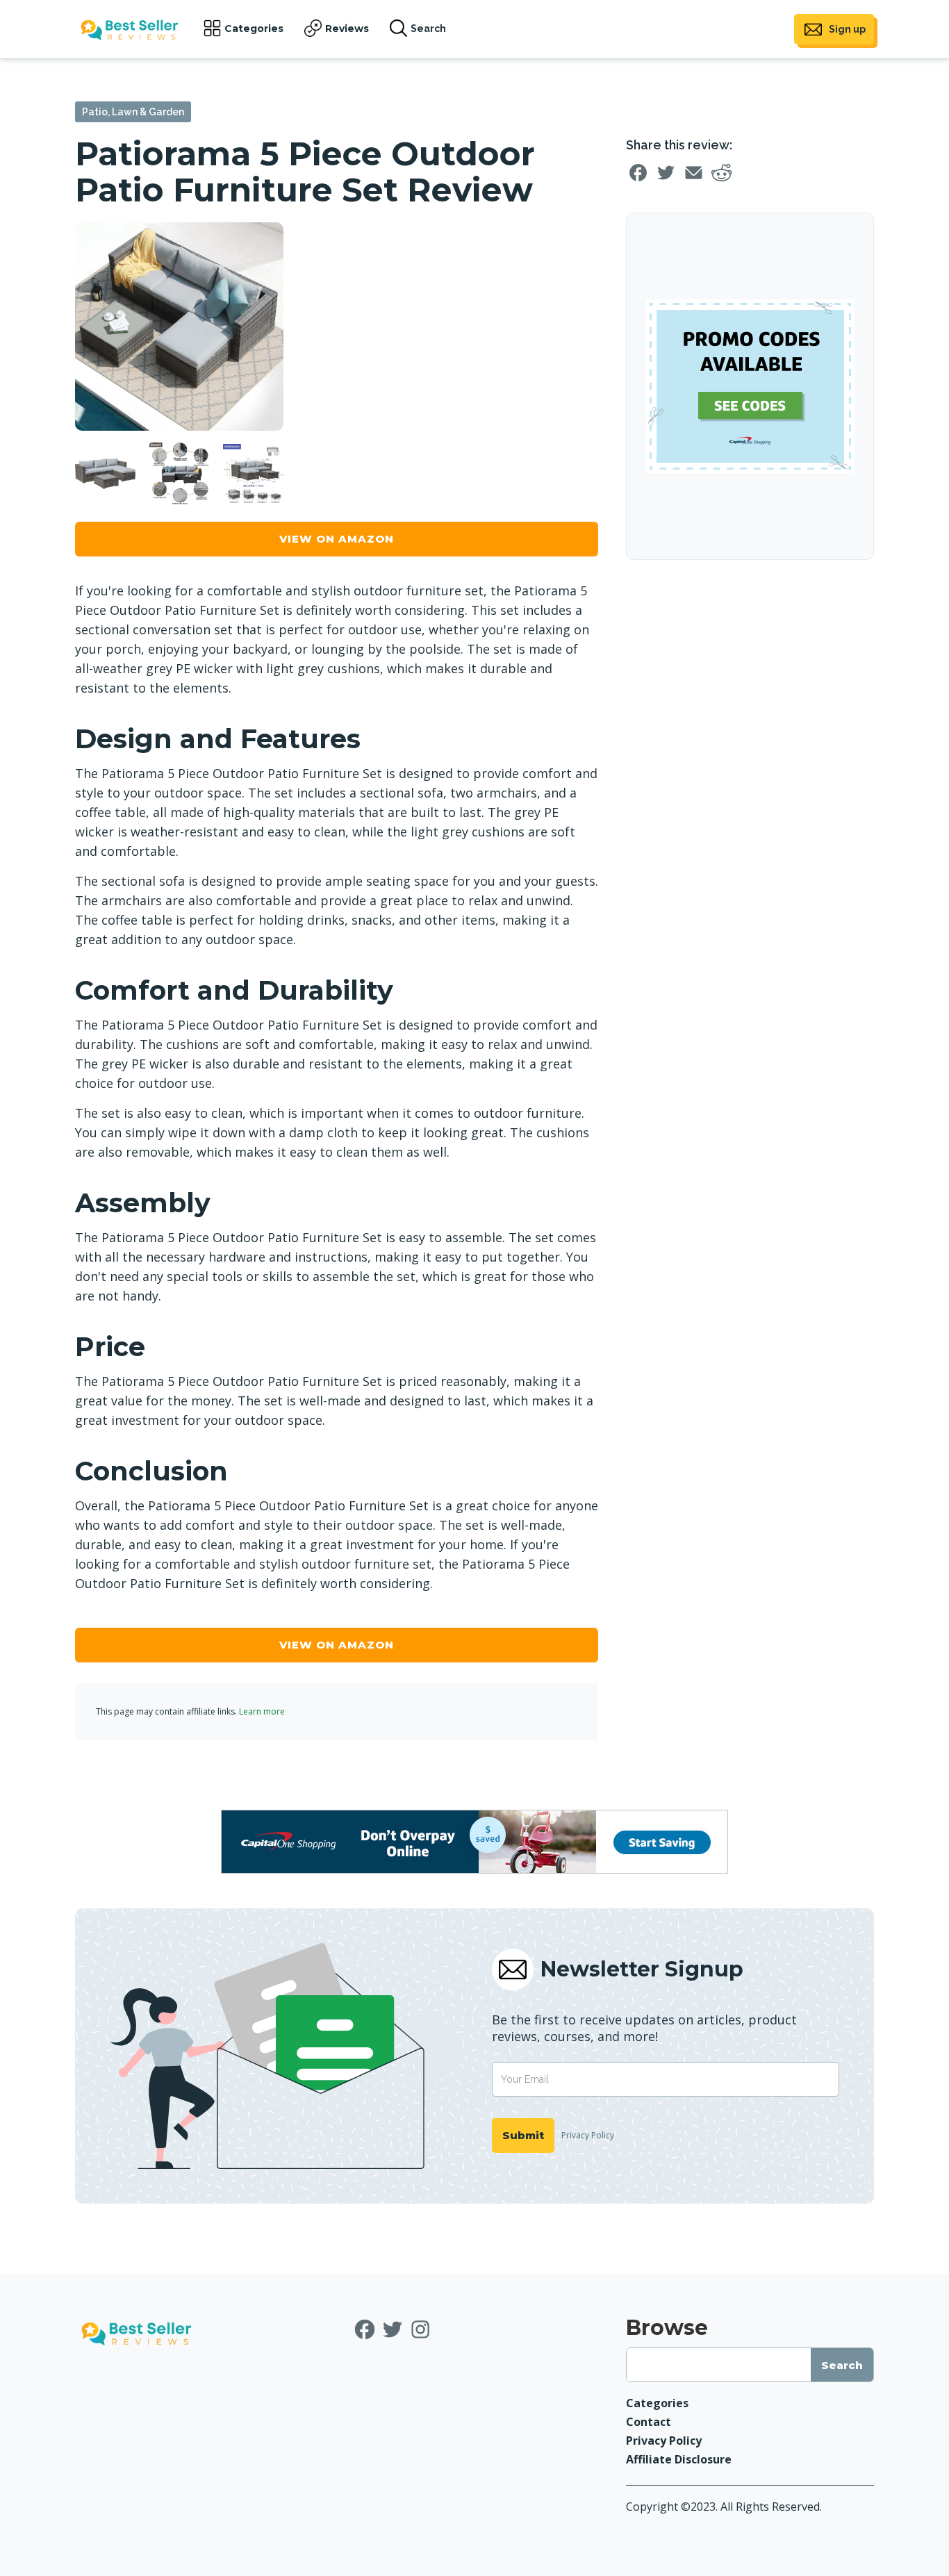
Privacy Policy (588, 2135)
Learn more (262, 1711)
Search (428, 28)
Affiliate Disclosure (679, 2459)
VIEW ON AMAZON (337, 539)
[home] (129, 30)
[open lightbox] (179, 327)
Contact (649, 2422)
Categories (254, 28)
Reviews (347, 28)
